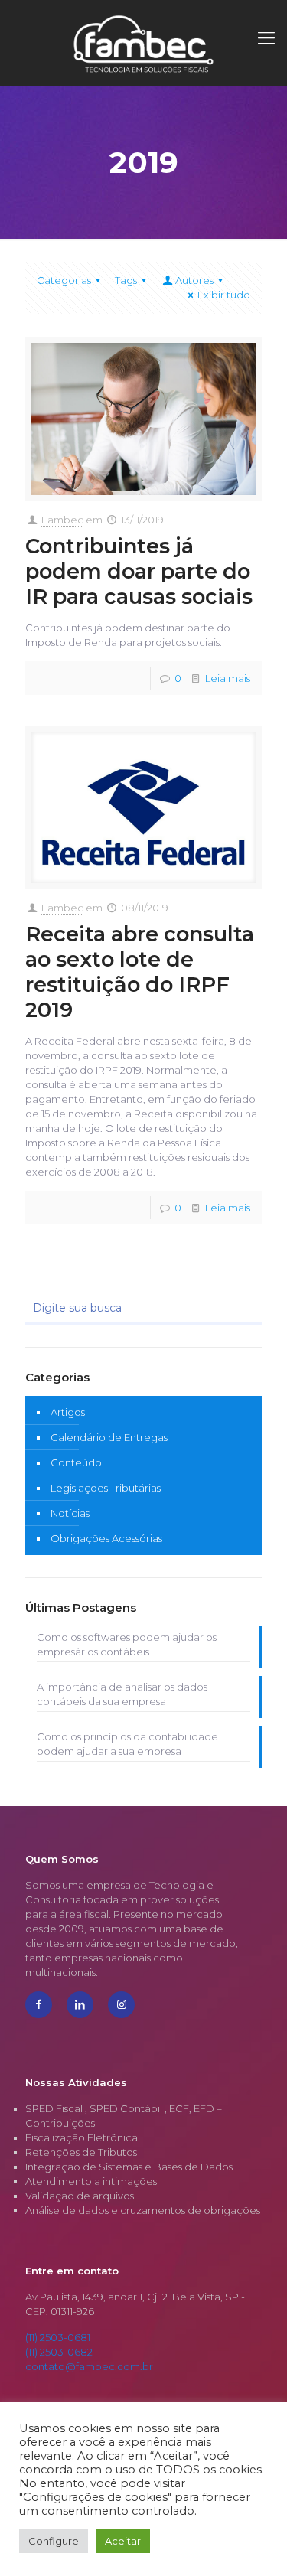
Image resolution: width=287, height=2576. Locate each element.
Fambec (62, 520)
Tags (126, 280)
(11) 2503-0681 (58, 2337)
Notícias (70, 1513)
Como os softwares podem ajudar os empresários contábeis (127, 1644)
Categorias (64, 280)
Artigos (68, 1412)
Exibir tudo (224, 295)
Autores (194, 280)
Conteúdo (76, 1462)
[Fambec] (143, 43)
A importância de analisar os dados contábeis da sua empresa (122, 1694)
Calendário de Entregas (109, 1437)
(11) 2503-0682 (59, 2352)
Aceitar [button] (123, 2541)
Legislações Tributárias (106, 1488)
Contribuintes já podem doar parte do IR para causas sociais (139, 571)
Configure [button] (54, 2541)
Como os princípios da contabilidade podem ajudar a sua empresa (127, 1744)
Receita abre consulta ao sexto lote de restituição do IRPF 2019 (140, 972)
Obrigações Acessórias (106, 1538)
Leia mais (228, 678)
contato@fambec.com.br (89, 2366)
